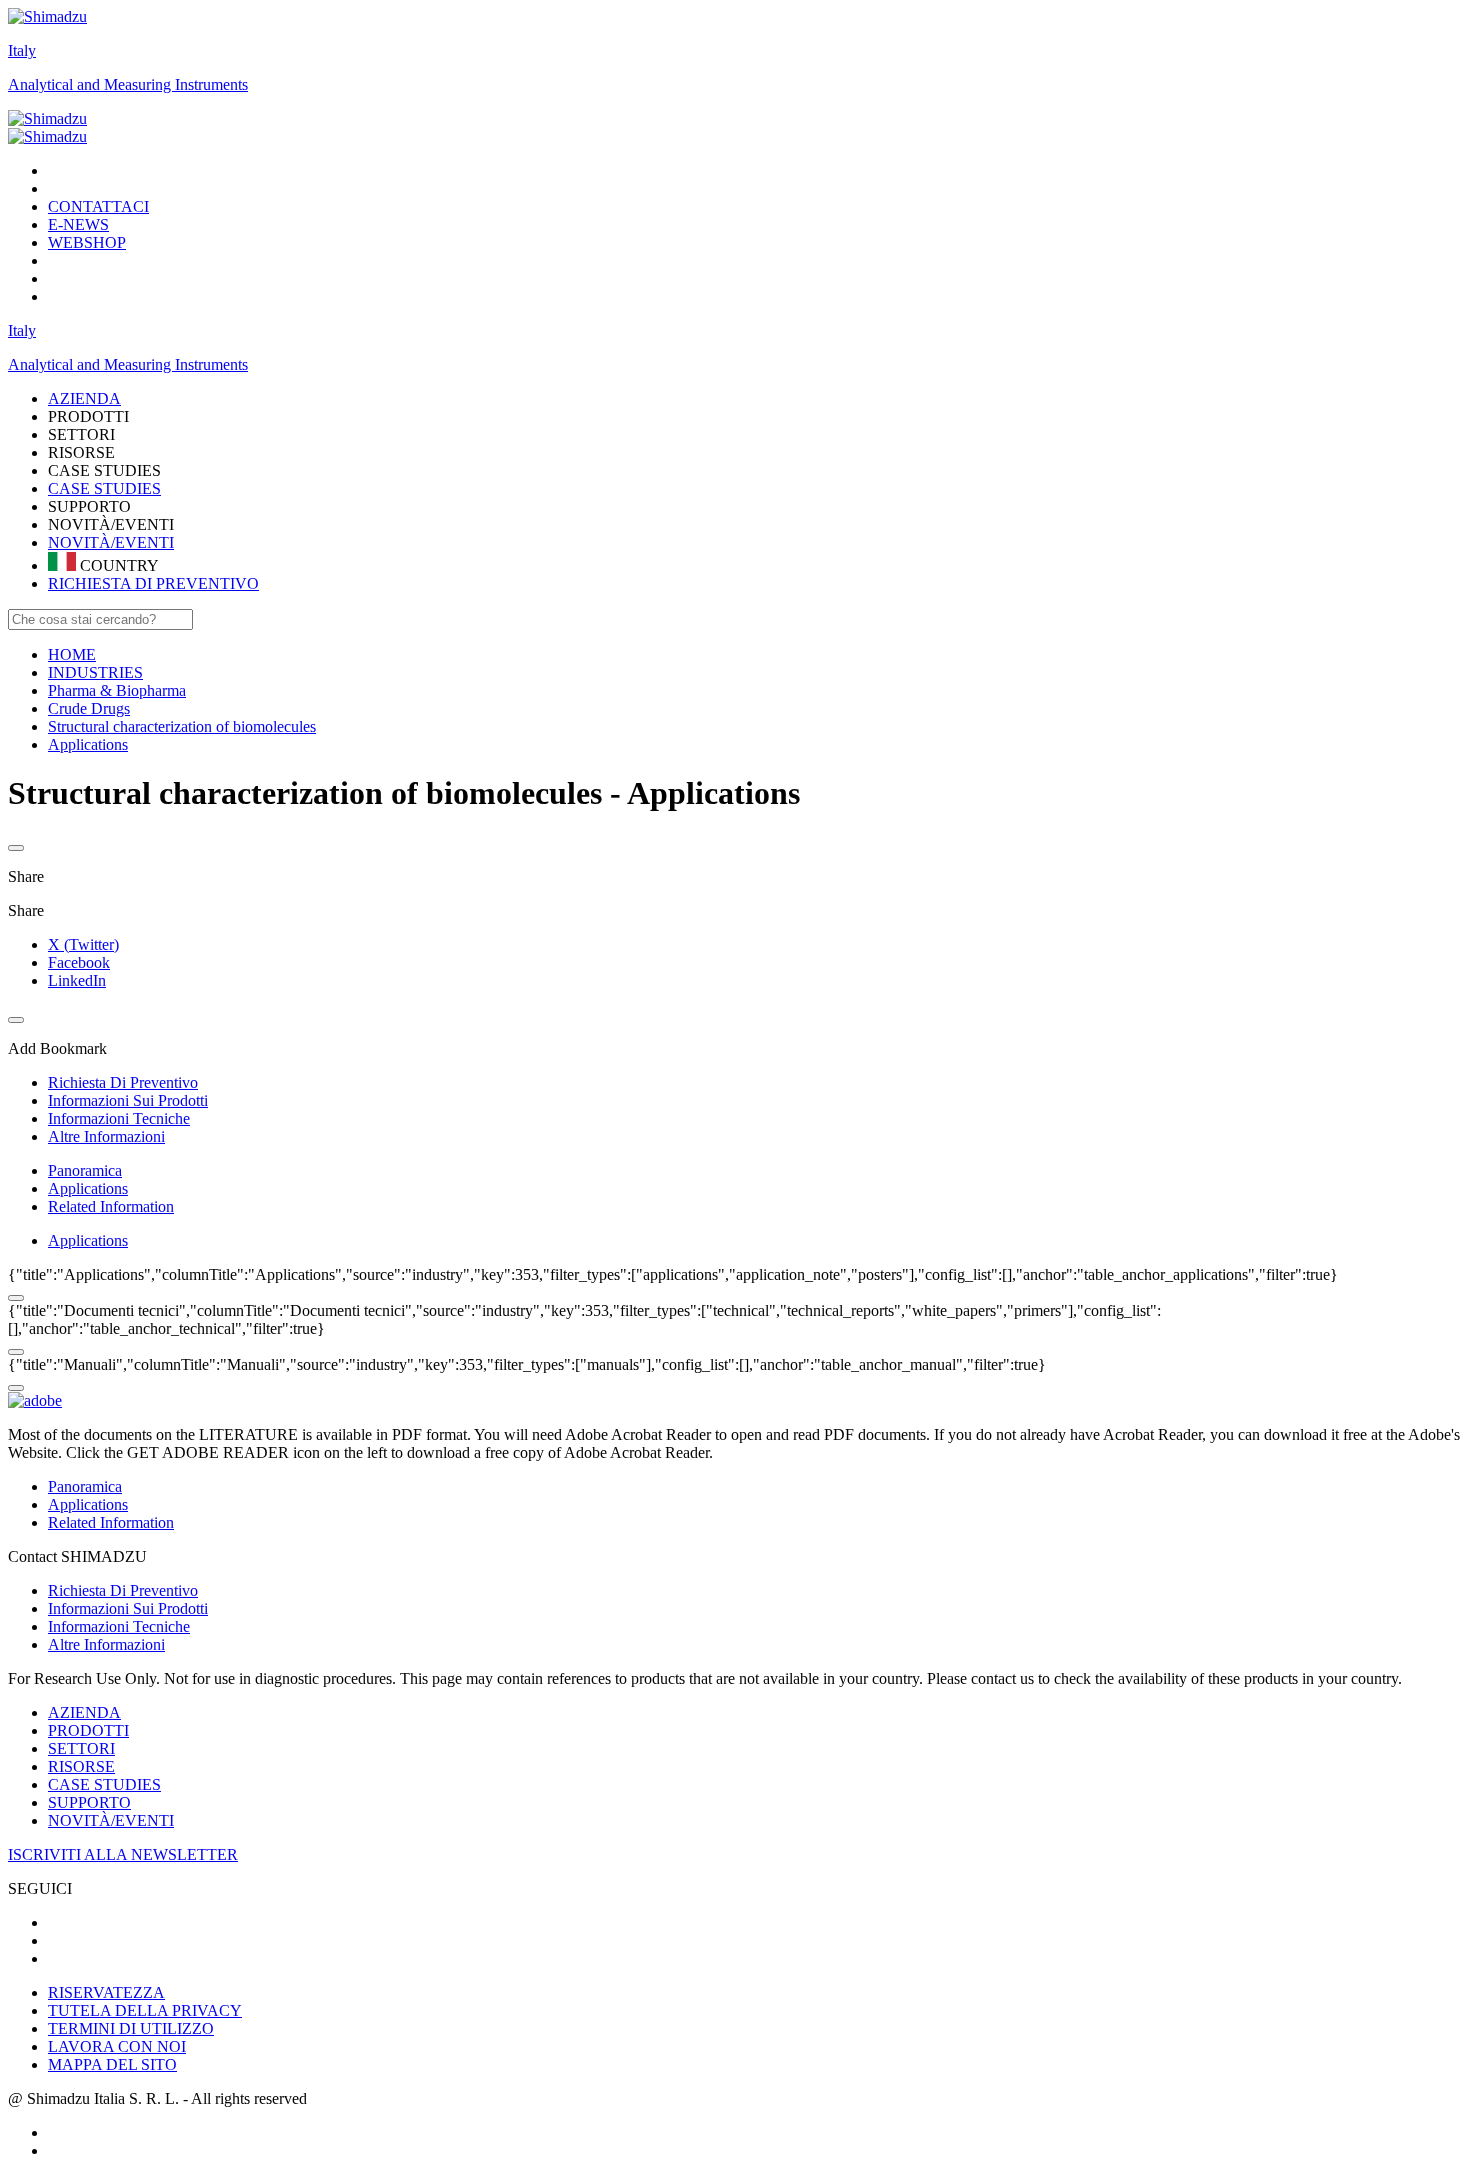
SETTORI (81, 1748)
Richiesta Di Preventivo (123, 1590)
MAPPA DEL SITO (112, 2064)
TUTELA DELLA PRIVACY (145, 2010)
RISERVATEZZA (106, 1992)
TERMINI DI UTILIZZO (131, 2028)
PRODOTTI (88, 1730)
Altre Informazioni (106, 1644)
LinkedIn (77, 980)
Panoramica (85, 1170)
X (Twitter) (83, 944)
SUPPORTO (89, 1802)
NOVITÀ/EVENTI (111, 542)
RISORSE (81, 1766)
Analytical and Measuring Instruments (128, 84)
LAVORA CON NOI (117, 2046)
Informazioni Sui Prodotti (128, 1608)
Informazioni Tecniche (119, 1626)
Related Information (111, 1206)
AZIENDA (84, 1712)
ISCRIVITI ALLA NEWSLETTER (123, 1854)
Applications (88, 1188)
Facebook (79, 962)
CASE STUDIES (104, 488)
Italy (22, 50)
